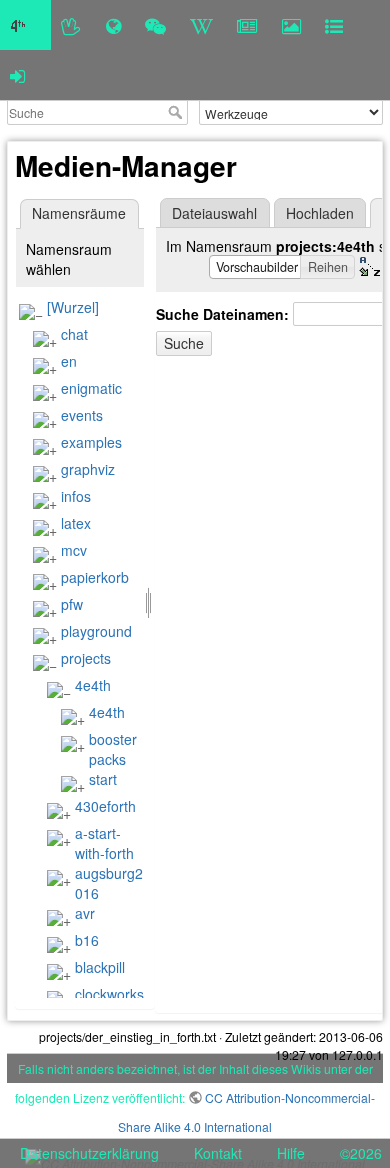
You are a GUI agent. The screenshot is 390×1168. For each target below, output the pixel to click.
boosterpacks (113, 749)
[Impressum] (334, 25)
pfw (72, 604)
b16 (87, 940)
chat (74, 334)
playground (96, 631)
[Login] (17, 75)
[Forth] (71, 25)
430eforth (105, 806)
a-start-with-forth (104, 843)
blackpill (100, 967)
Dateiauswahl (214, 213)
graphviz (88, 469)
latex (76, 523)
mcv (74, 550)
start (103, 779)
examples (91, 442)
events (82, 415)
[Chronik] (113, 25)
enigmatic (91, 388)
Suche (177, 112)
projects (86, 658)
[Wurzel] (73, 307)
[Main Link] (25, 25)
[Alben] (291, 25)
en (69, 361)
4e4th (93, 685)
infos (76, 496)
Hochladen (320, 213)
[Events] (155, 25)
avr (85, 913)
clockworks (109, 994)
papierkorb (95, 577)
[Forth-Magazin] (247, 25)
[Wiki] (201, 25)
